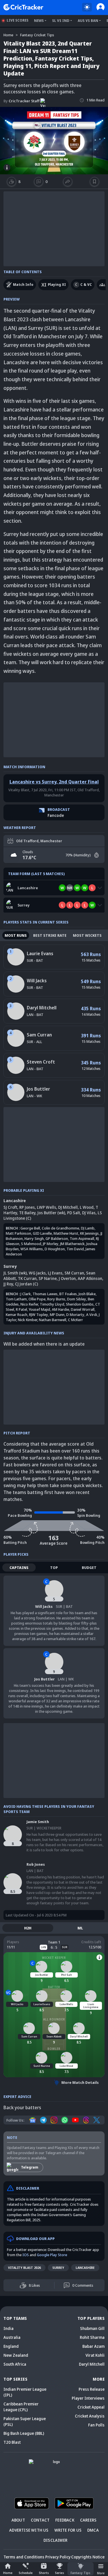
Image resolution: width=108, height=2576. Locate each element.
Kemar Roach (17, 1315)
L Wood (87, 1207)
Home (8, 2573)
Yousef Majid (39, 1309)
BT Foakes (68, 1294)
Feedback (65, 2520)
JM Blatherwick (72, 1244)
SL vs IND (61, 21)
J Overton (67, 1278)
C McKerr (75, 1320)
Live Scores (18, 20)
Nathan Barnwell (53, 1320)
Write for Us (68, 2530)
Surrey (58, 2268)
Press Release (92, 2389)
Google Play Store (52, 2255)
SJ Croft (10, 1207)
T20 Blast (12, 2442)
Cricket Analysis (90, 2416)
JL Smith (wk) (15, 1273)
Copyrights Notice (88, 2557)
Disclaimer (55, 2540)
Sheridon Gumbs (80, 1304)
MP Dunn (57, 1315)
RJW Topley (39, 1315)
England (11, 2346)
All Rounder (54, 2019)
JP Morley (51, 1244)
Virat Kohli (95, 2355)
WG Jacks (37, 1273)
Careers (88, 2520)
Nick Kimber (28, 1320)
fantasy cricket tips (37, 35)
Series (60, 2573)
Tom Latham (16, 1299)
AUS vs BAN (88, 21)
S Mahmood (31, 1244)
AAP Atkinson (90, 1278)
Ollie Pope (37, 1299)
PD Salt (74, 1213)
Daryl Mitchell (42, 1008)
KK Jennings (89, 1233)
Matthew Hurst (66, 1233)
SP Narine (48, 1278)
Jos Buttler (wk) (51, 1213)
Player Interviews (88, 2398)
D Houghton (55, 1249)
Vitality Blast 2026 (24, 2268)
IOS (26, 2255)
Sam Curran (39, 1035)
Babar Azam (93, 2346)
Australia (12, 2337)
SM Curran (74, 1273)
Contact (40, 2520)
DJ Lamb (88, 1228)
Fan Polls (96, 2425)
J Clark (26, 1294)
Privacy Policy (58, 2557)
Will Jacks (37, 981)
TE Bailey (27, 1213)
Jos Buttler (38, 1089)
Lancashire (85, 2268)
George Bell (30, 1228)
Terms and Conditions (24, 2557)
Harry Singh (34, 1238)
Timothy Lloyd (52, 1304)
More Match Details (80, 2082)
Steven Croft (41, 1062)
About (18, 2520)
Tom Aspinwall (82, 1238)
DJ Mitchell (68, 1207)
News (39, 21)
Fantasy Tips (80, 2573)
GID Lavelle (42, 1233)
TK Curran (27, 1278)
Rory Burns (56, 1299)
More (101, 2573)
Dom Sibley (77, 1299)
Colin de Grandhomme (60, 1228)
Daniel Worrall (83, 1309)
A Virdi (92, 1315)
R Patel (21, 1309)
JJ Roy (8, 1284)
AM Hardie (60, 1309)
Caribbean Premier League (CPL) (21, 2407)
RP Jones (27, 1207)
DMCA (93, 2530)
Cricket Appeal (91, 2407)
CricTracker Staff (21, 101)
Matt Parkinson (18, 1233)
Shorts (44, 2573)
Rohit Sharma (92, 2337)
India (8, 2328)
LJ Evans (55, 1273)
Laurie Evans (40, 953)
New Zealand (16, 2355)
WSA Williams (32, 1249)
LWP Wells (47, 1207)
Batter (54, 1987)
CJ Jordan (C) (26, 1284)
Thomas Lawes (45, 1294)
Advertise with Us (29, 2530)
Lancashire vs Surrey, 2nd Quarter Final (54, 782)
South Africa (15, 2364)
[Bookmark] (94, 182)
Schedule (26, 2573)
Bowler (54, 2049)
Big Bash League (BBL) (24, 2433)
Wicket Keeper (54, 1958)
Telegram (30, 2167)
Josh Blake (87, 1294)
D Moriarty (75, 1315)
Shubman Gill (92, 2328)
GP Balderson (57, 1238)
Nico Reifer (29, 1304)
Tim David (75, 1249)
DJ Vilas (89, 1213)
